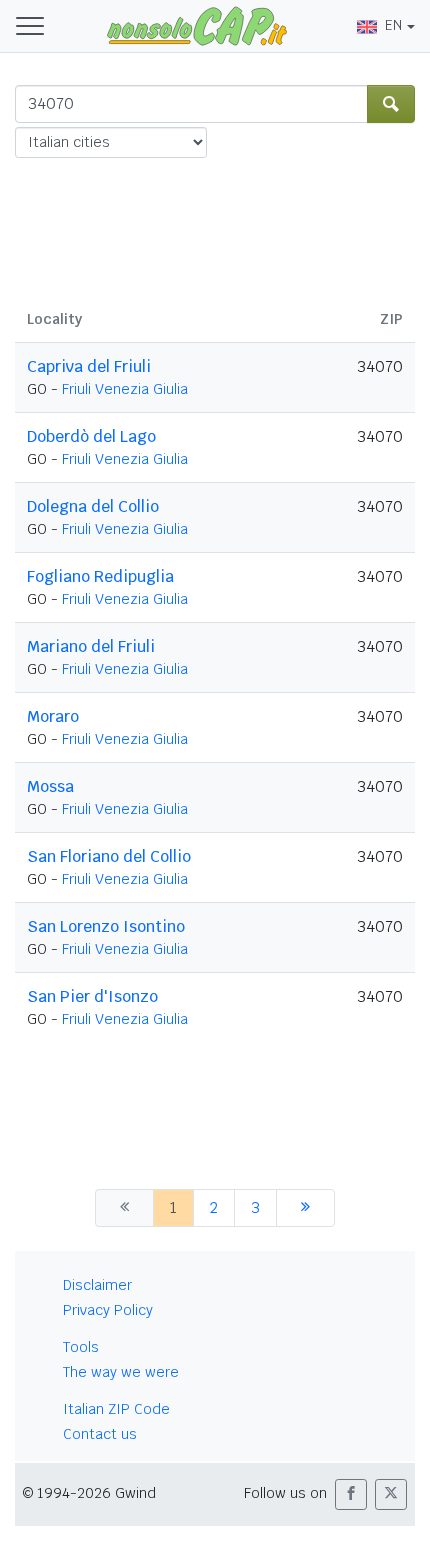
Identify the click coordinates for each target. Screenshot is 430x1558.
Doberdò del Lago (91, 436)
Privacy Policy (108, 1310)
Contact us (100, 1434)
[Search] (391, 104)
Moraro (53, 716)
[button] (351, 1494)
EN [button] (393, 25)
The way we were (121, 1372)
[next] (305, 1208)
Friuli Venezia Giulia (125, 389)
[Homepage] (197, 25)
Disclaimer (97, 1285)
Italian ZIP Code (116, 1409)
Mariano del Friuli (91, 646)
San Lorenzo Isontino (106, 926)
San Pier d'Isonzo (92, 996)
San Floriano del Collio (109, 856)
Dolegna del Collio (93, 506)
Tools (81, 1347)
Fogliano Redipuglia (100, 576)
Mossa (50, 786)
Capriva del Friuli (89, 366)
